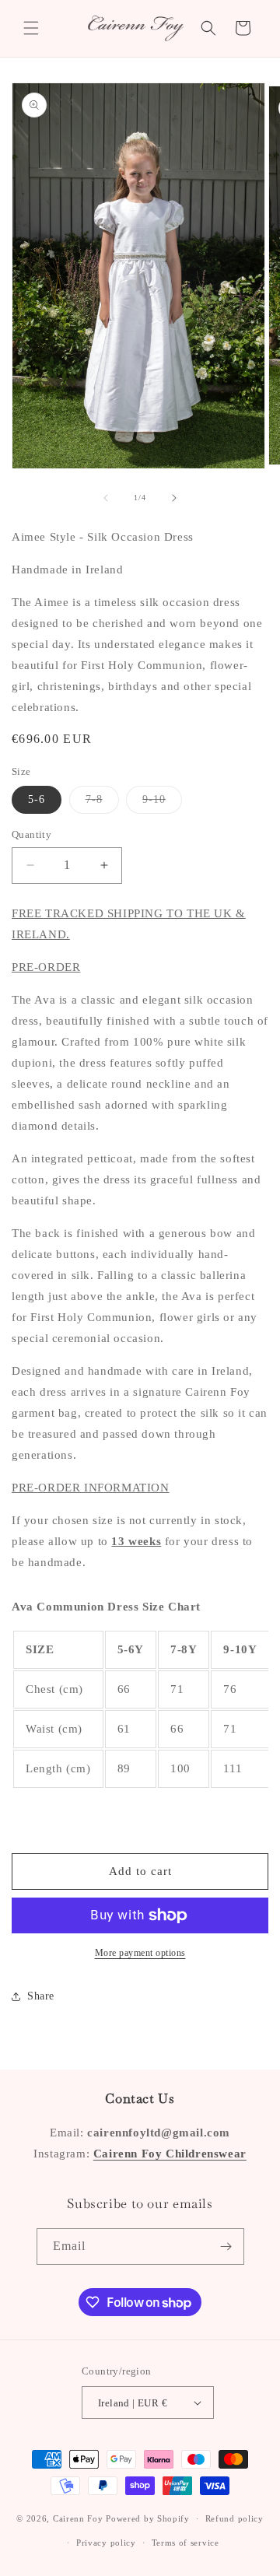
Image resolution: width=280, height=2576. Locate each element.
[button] (31, 28)
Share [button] (41, 1996)
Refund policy (234, 2518)
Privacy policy (106, 2543)
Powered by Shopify (148, 2518)
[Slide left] (106, 498)
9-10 (162, 803)
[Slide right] (174, 498)
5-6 (37, 799)
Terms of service (185, 2543)
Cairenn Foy (78, 2518)
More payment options (140, 1953)
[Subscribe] (226, 2247)
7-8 (102, 803)
